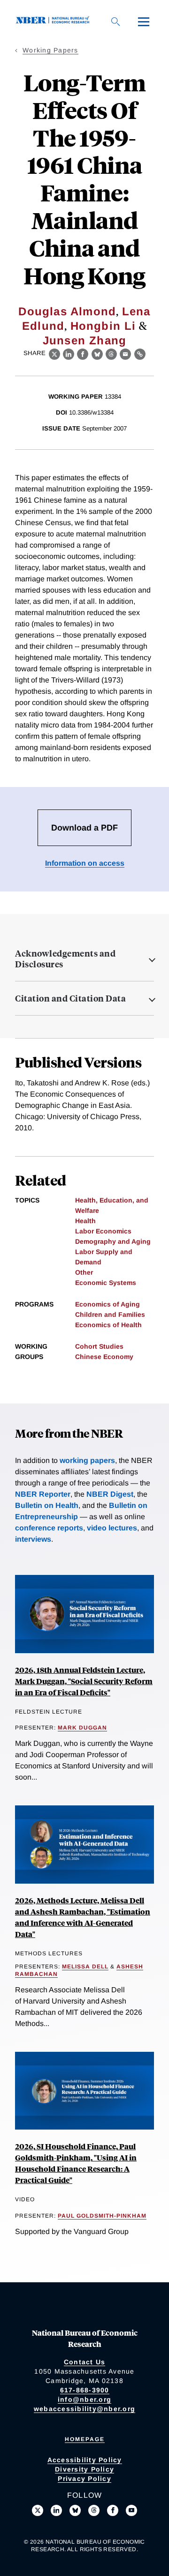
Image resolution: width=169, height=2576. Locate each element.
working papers (87, 1460)
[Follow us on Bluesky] (75, 2510)
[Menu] (144, 22)
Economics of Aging (108, 1304)
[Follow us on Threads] (94, 2510)
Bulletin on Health (47, 1505)
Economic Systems (106, 1283)
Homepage (85, 2439)
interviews (33, 1539)
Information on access (85, 863)
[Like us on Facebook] (113, 2510)
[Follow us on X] (38, 2510)
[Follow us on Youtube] (131, 2510)
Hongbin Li (103, 326)
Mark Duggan (82, 1728)
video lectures (112, 1528)
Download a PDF (84, 828)
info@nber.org (84, 2399)
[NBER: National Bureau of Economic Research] (54, 21)
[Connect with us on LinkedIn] (56, 2510)
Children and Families (110, 1314)
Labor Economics (103, 1231)
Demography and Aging (113, 1241)
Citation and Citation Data (70, 998)
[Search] (115, 22)
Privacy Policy (84, 2479)
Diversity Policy (84, 2469)
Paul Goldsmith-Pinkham (102, 2216)
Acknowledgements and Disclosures (65, 959)
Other (84, 1272)
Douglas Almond (67, 311)
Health (85, 1221)
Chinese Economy (104, 1357)
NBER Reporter (43, 1494)
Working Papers (50, 50)
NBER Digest (110, 1494)
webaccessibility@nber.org (84, 2409)
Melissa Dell (85, 1967)
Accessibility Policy (85, 2460)
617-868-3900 (85, 2390)
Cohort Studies (99, 1346)
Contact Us (85, 2362)
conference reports (49, 1528)
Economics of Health (108, 1325)
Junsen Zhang (84, 340)
